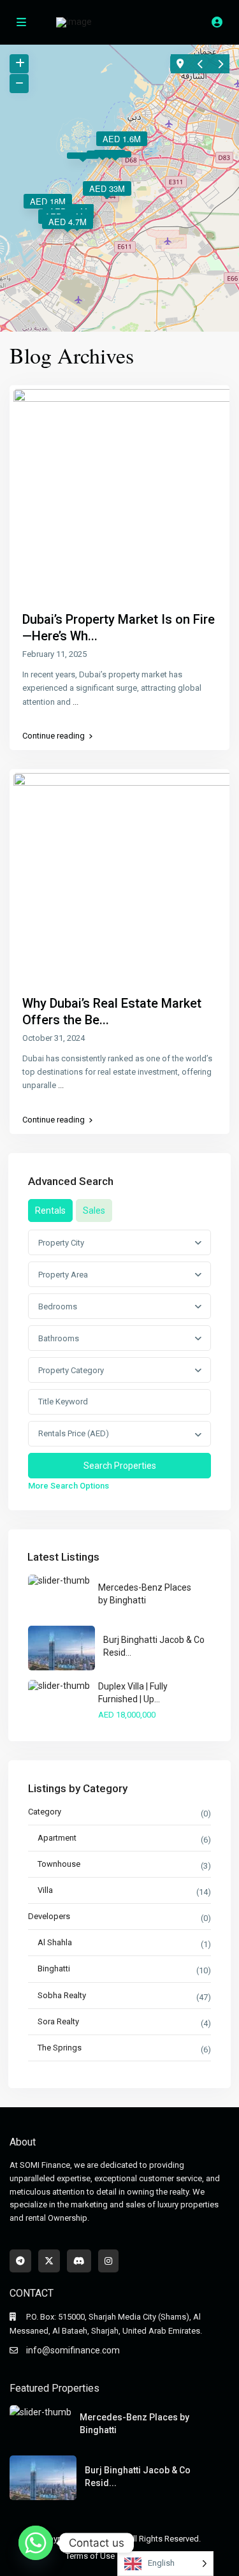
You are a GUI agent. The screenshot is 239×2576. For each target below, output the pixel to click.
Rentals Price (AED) (74, 1433)
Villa (45, 1890)
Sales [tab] (94, 1211)
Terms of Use (90, 2556)
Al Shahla (55, 1942)
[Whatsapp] (36, 2543)
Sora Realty (58, 2021)
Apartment (57, 1838)
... (76, 702)
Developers (49, 1916)
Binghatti (54, 1969)
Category (45, 1812)
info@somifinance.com (73, 2350)
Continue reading (54, 736)
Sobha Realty (62, 1995)
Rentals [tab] (50, 1211)
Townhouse (59, 1864)
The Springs (60, 2048)
